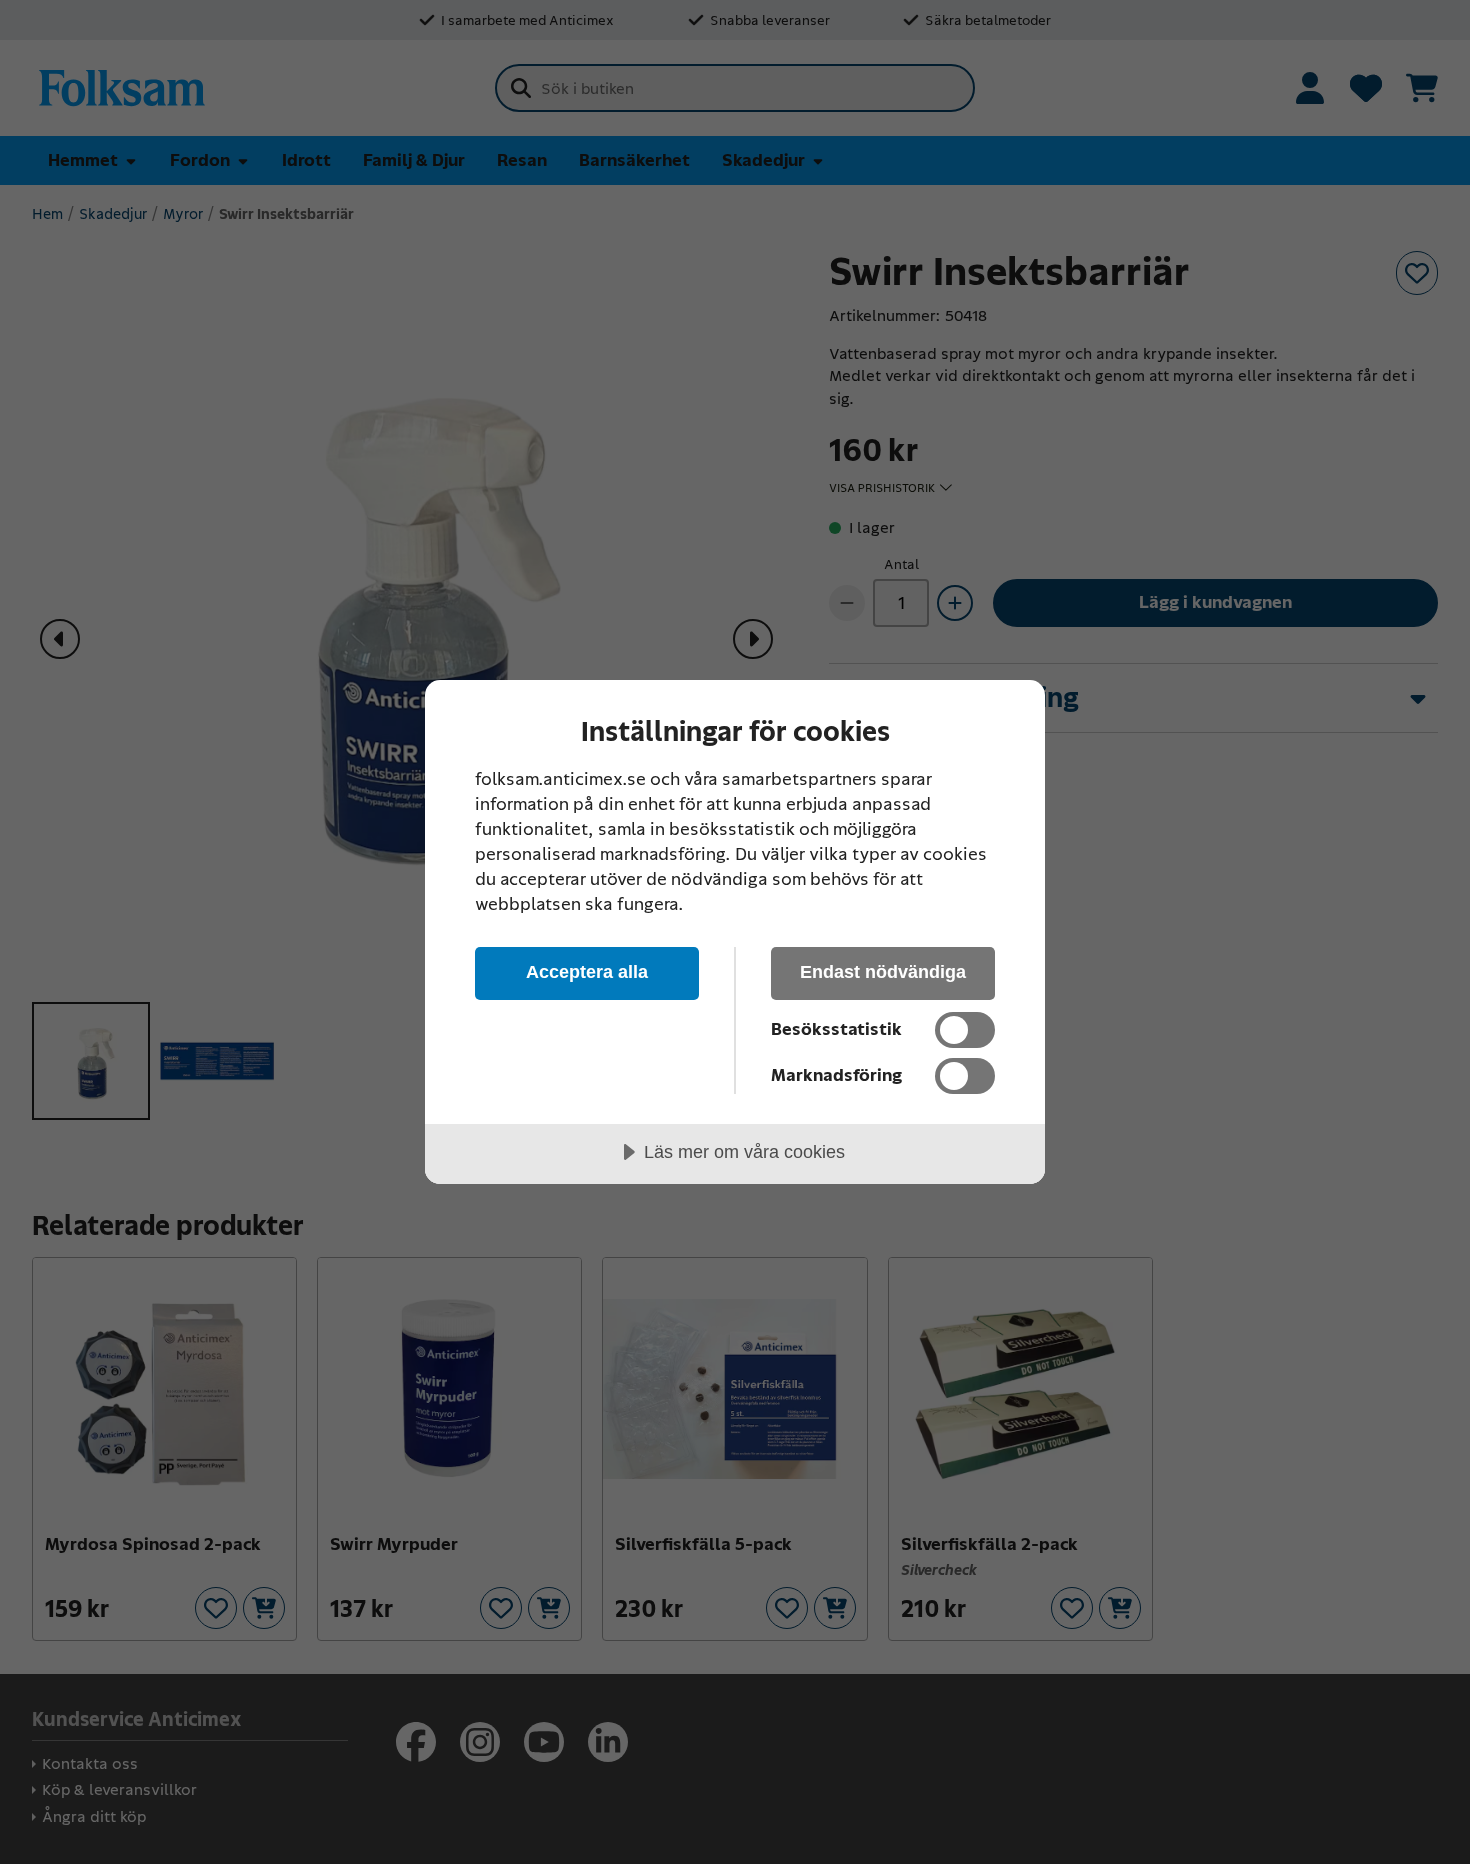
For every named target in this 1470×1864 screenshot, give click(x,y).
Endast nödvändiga (883, 972)
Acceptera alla (587, 972)
